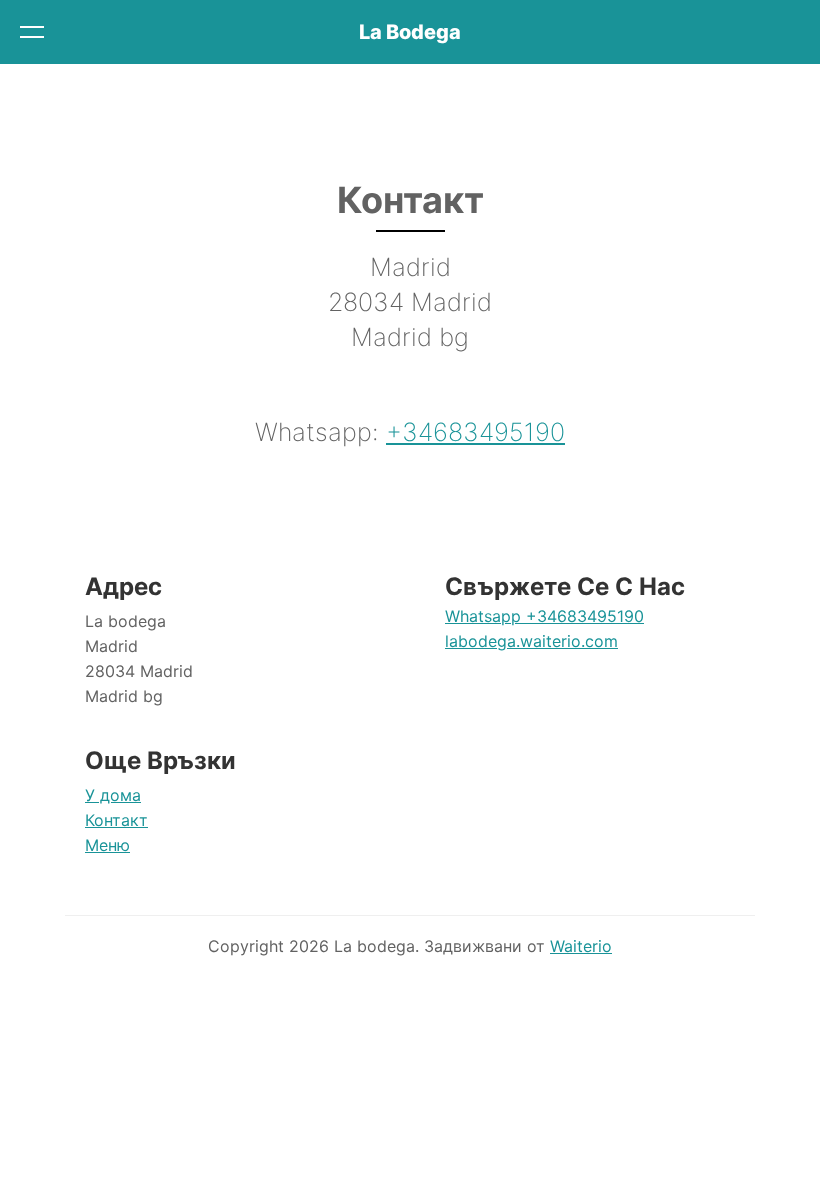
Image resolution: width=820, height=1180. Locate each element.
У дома (113, 795)
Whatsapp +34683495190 (544, 616)
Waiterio (581, 946)
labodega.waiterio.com (531, 641)
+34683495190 (475, 432)
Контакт (116, 820)
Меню (107, 845)
